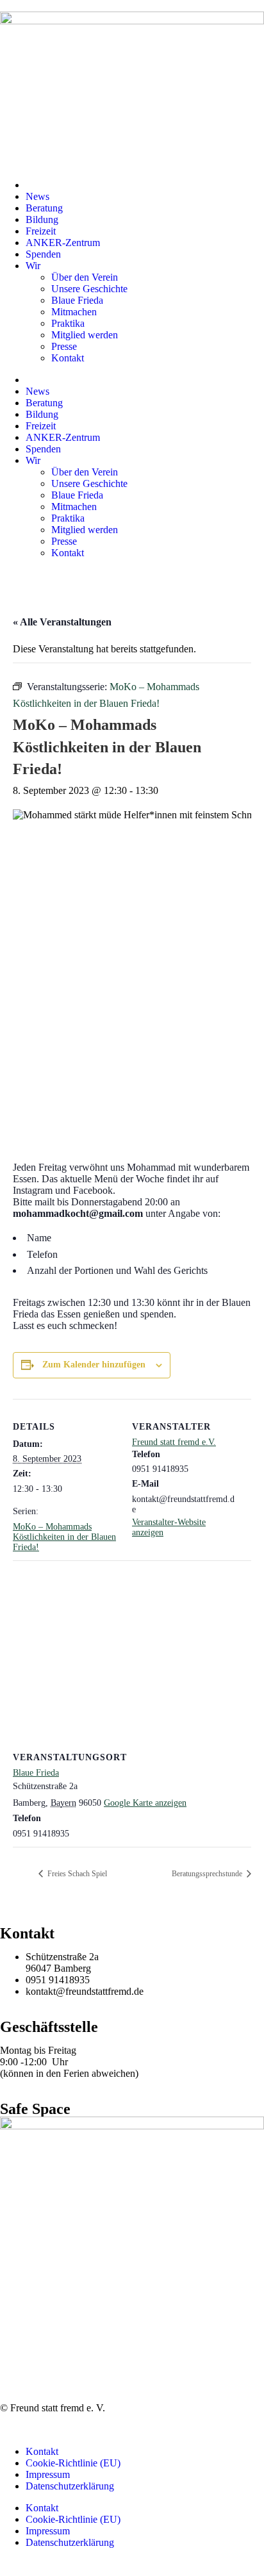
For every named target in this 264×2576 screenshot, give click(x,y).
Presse (64, 346)
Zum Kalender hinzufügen (94, 1365)
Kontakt (68, 358)
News (37, 196)
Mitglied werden (85, 335)
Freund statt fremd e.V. (174, 1442)
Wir (33, 266)
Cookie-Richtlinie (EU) (73, 2463)
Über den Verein (85, 277)
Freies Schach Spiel (76, 1874)
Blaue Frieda (77, 300)
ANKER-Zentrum (63, 243)
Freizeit (41, 231)
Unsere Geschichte (89, 289)
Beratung (44, 208)
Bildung (42, 219)
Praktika (68, 323)
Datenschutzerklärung (70, 2486)
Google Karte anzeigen (145, 1803)
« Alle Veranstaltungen (62, 622)
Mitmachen (74, 312)
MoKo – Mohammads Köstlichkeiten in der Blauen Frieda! (64, 1537)
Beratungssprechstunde (208, 1874)
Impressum (48, 2474)
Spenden (43, 254)
